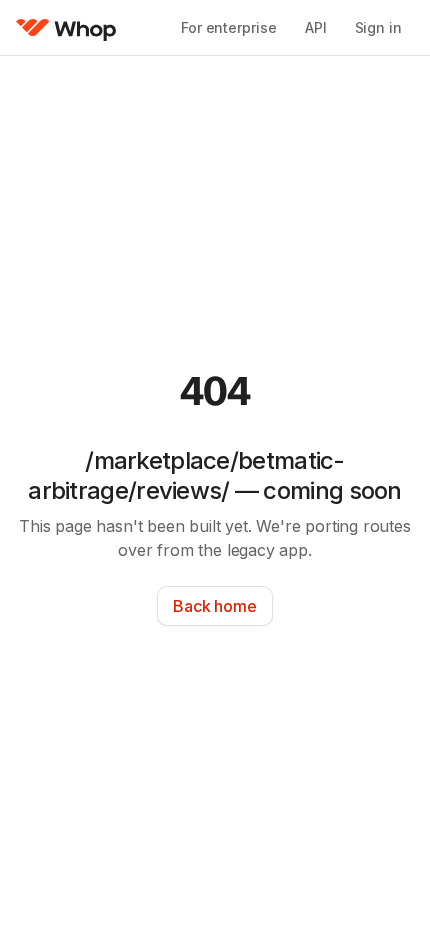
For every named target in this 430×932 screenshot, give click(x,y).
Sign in (378, 27)
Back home (214, 606)
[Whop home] (66, 28)
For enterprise (229, 27)
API (316, 27)
